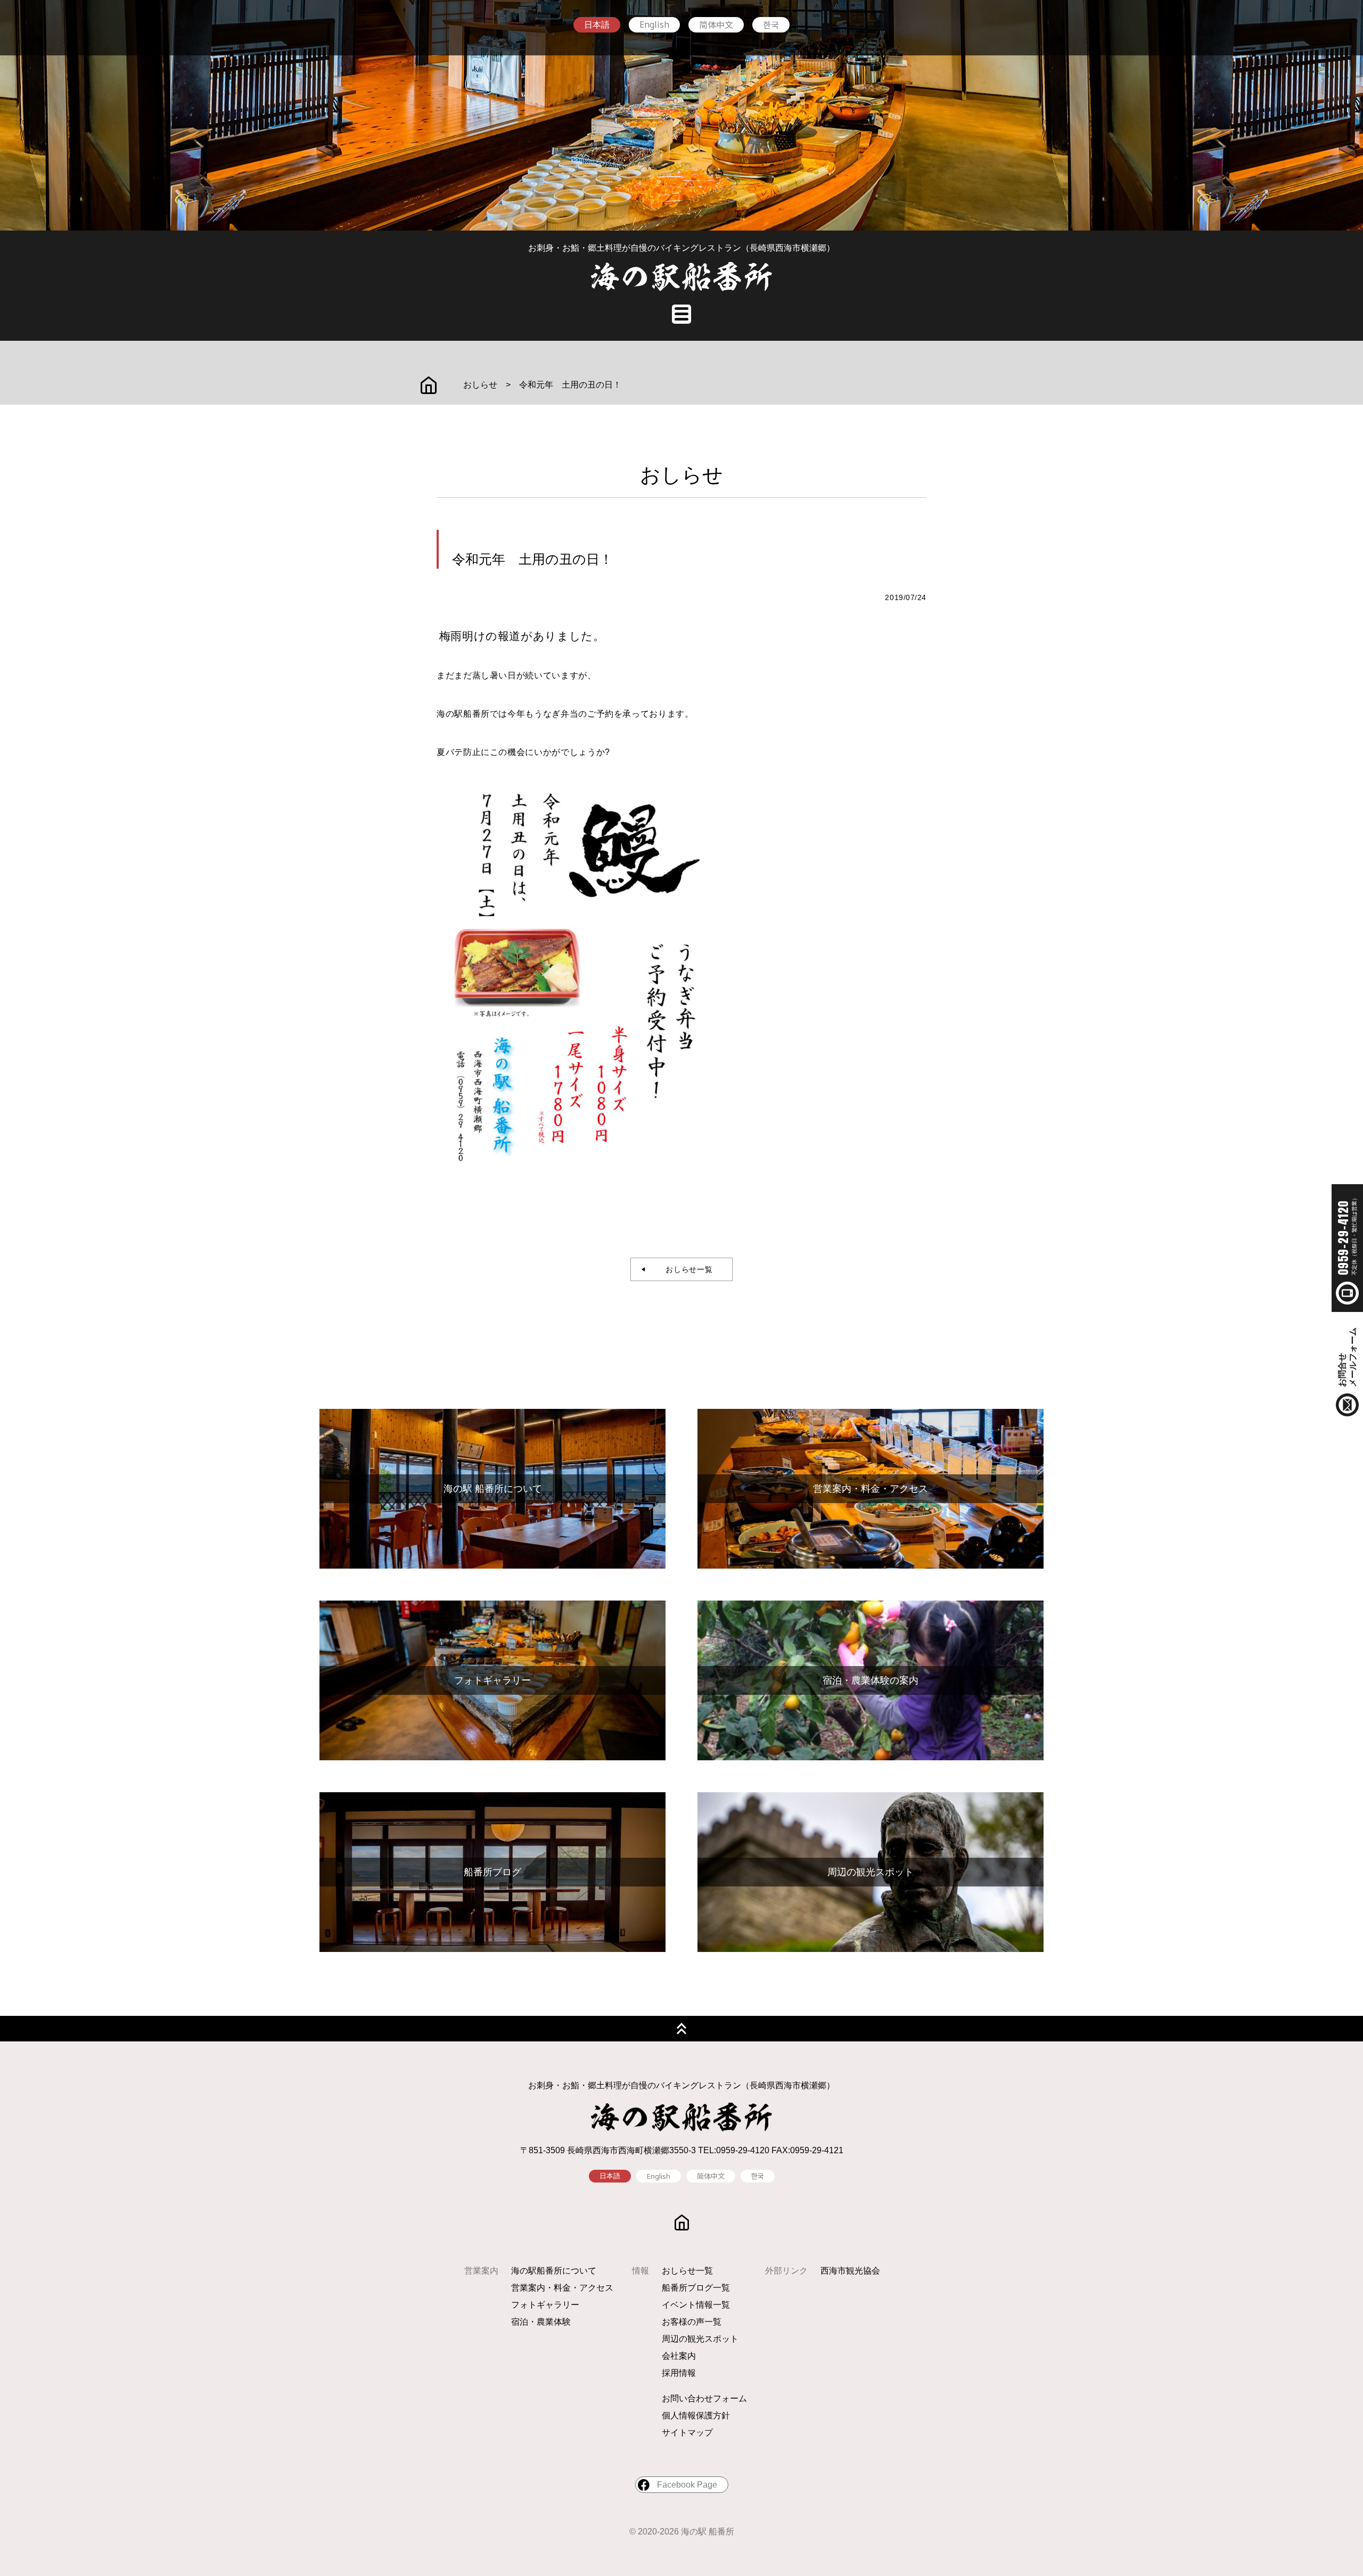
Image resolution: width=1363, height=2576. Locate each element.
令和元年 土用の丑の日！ (570, 385)
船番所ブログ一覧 (696, 2288)
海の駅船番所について (554, 2271)
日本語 (597, 25)
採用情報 (679, 2373)
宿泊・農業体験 (541, 2322)
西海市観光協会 (850, 2271)
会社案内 (679, 2356)
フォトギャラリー (545, 2305)
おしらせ (480, 385)
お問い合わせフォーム (704, 2398)
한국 (771, 24)
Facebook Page (687, 2485)
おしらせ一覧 (685, 1269)
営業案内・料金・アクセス (562, 2288)
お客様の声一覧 (692, 2322)
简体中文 (716, 24)
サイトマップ (687, 2433)
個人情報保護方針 (696, 2415)
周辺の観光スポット (700, 2339)
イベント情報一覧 (696, 2305)
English (654, 24)
